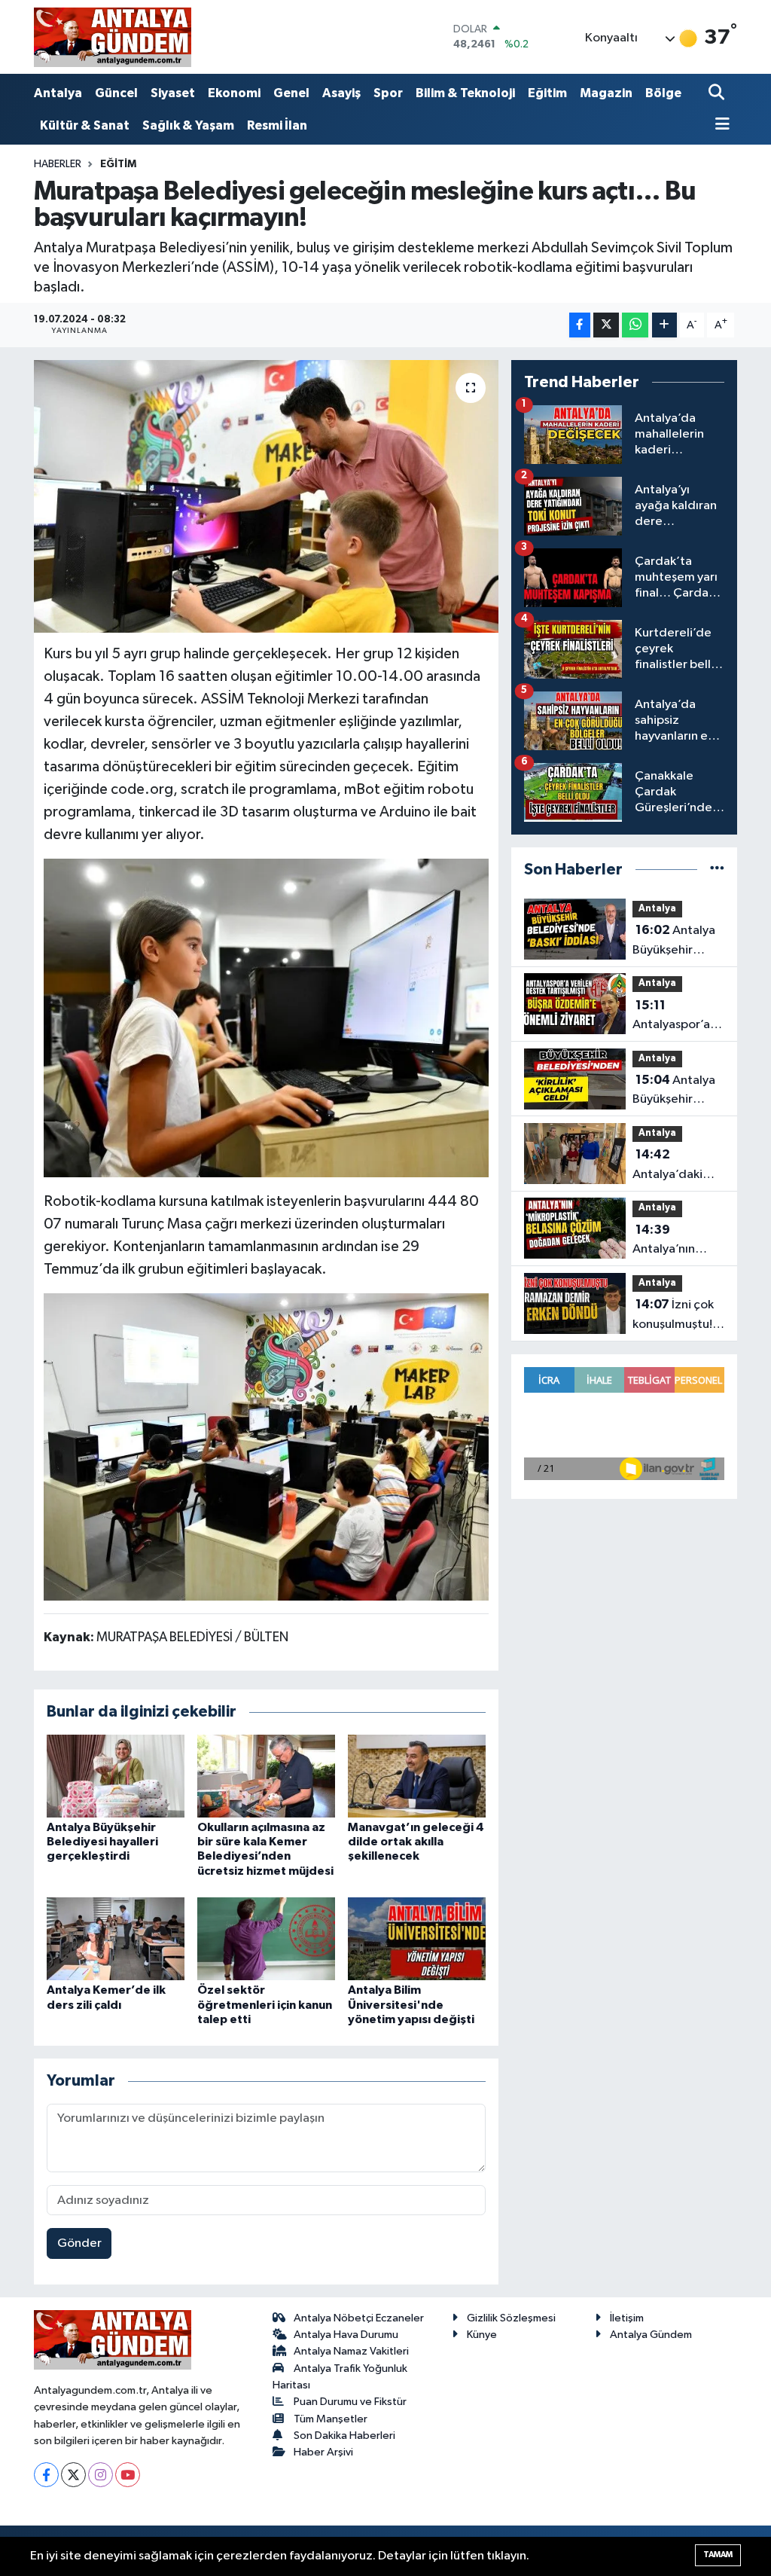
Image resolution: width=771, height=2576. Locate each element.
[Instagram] (101, 2475)
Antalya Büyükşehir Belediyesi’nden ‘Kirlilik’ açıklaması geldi (678, 1091)
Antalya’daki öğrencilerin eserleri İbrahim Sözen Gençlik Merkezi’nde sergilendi (676, 1166)
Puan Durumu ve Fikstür (350, 2402)
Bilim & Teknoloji (465, 93)
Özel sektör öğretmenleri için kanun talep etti (265, 2004)
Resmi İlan (277, 125)
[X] (73, 2475)
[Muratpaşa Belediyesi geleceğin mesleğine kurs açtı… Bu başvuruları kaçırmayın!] (266, 496)
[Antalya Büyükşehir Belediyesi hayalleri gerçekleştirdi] (116, 1776)
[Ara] (718, 94)
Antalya (58, 93)
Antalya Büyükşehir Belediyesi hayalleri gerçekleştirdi (102, 1842)
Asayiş (341, 93)
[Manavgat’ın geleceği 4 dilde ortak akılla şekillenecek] (417, 1776)
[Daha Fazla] (664, 325)
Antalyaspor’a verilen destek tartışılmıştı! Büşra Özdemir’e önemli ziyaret (673, 1017)
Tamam (718, 2555)
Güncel (116, 93)
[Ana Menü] (719, 125)
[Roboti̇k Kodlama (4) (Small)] (267, 1017)
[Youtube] (128, 2475)
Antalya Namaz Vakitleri (351, 2351)
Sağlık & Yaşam (188, 125)
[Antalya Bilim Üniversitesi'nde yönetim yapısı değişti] (417, 1938)
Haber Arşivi (323, 2452)
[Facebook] (46, 2475)
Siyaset (173, 93)
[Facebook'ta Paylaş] (580, 325)
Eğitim (547, 93)
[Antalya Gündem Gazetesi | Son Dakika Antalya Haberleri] (113, 37)
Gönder (79, 2243)
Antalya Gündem (651, 2335)
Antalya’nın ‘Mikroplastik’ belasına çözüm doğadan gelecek (676, 1241)
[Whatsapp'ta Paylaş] (635, 325)
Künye (482, 2335)
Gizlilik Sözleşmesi (511, 2318)
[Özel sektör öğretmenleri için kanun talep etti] (266, 1938)
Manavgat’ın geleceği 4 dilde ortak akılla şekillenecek (416, 1842)
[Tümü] (717, 870)
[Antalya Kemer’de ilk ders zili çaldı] (116, 1938)
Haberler (58, 164)
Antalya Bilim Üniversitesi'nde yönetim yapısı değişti (411, 2004)
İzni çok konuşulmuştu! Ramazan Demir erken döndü (676, 1316)
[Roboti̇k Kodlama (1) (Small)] (267, 1446)
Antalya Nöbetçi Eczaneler (359, 2318)
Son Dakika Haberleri (344, 2436)
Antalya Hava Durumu (346, 2335)
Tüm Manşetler (331, 2419)
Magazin (606, 93)
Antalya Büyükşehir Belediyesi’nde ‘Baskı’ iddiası (675, 942)
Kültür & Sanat (85, 125)
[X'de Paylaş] (606, 325)
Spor (388, 93)
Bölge (663, 93)
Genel (291, 93)
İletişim (627, 2318)
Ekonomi (234, 93)
